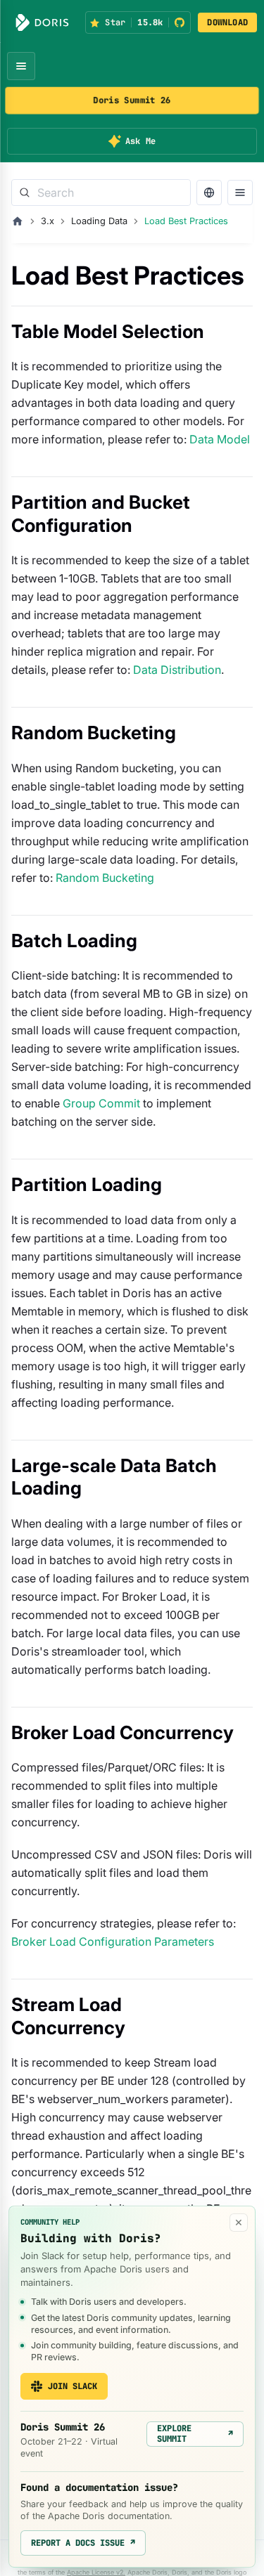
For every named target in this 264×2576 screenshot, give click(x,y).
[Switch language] (209, 193)
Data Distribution (177, 670)
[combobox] (101, 193)
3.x (48, 221)
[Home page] (18, 221)
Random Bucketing (105, 878)
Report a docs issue (83, 2543)
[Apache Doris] (42, 22)
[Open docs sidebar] (240, 193)
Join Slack (73, 2386)
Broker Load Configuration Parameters (113, 1941)
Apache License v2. (96, 2572)
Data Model (220, 439)
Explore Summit (195, 2433)
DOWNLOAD (227, 22)
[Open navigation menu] (21, 66)
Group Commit (101, 1103)
